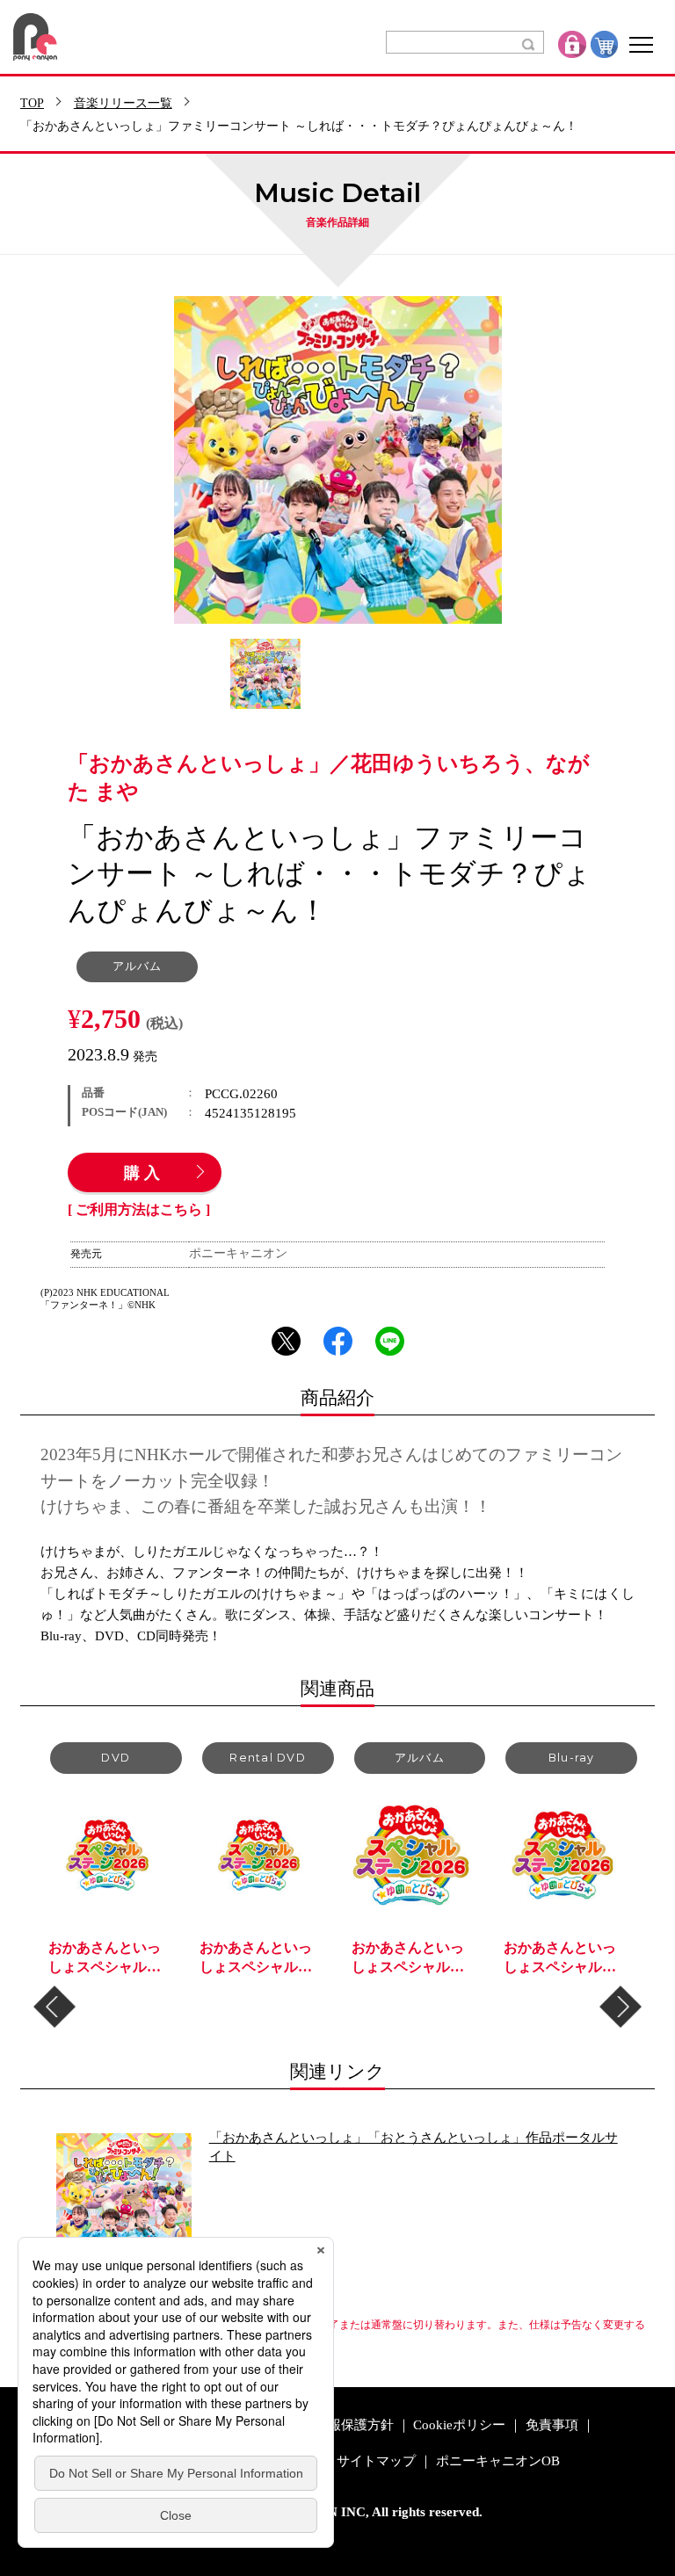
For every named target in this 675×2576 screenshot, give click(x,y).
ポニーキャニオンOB (498, 2461)
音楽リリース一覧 (123, 104)
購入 (144, 1174)
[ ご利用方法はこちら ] (139, 1210)
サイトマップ (376, 2461)
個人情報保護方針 (341, 2425)
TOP (32, 104)
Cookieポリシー (459, 2425)
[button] (54, 2007)
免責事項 (552, 2425)
